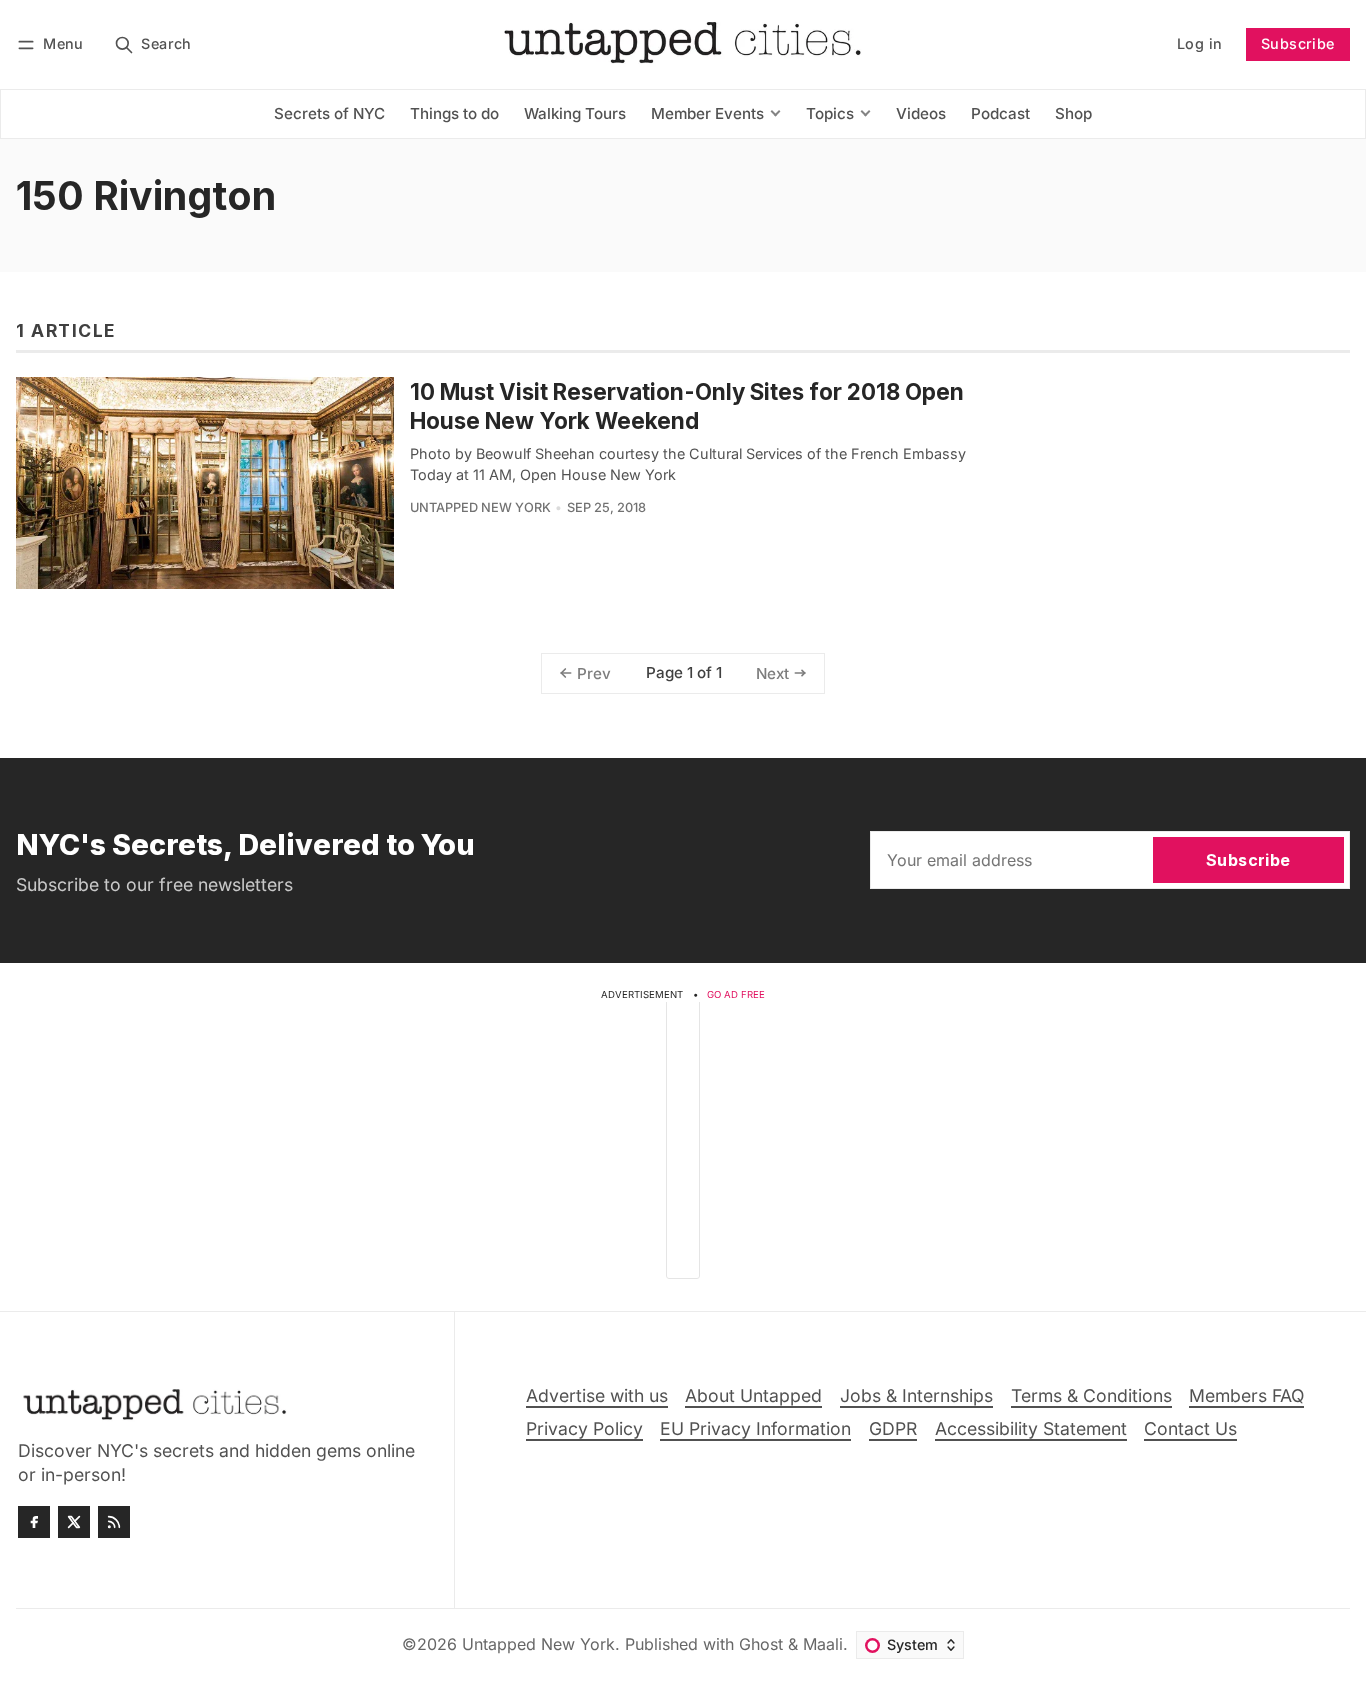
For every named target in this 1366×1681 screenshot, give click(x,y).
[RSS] (114, 1522)
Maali (823, 1644)
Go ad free (736, 994)
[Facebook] (34, 1522)
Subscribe (1298, 43)
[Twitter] (74, 1522)
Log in (1199, 43)
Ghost (761, 1644)
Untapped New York (480, 507)
